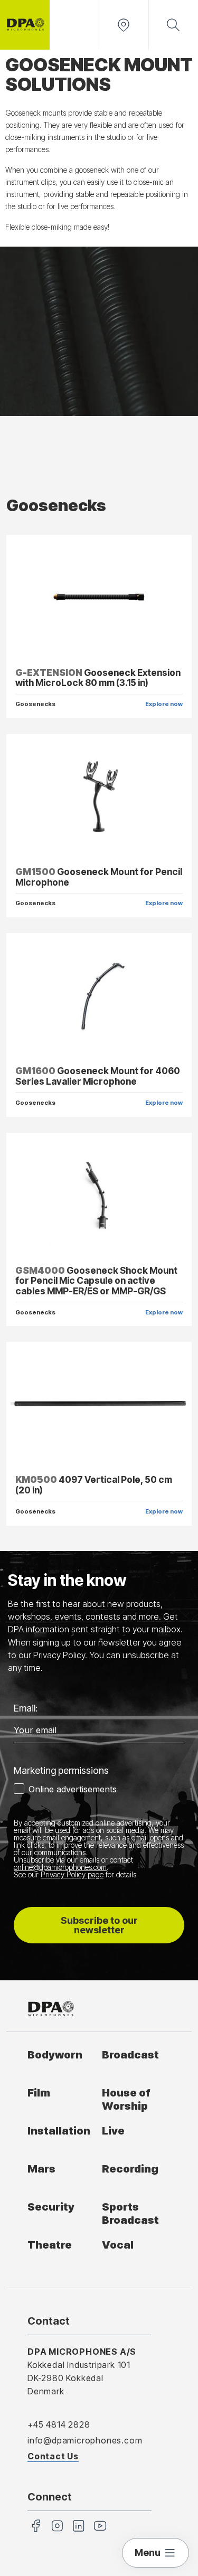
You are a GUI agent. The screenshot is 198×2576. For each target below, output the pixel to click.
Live (113, 2131)
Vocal (118, 2245)
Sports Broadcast (130, 2213)
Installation (59, 2131)
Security (51, 2207)
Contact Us (53, 2456)
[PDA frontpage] (25, 25)
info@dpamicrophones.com (85, 2440)
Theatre (50, 2245)
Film (39, 2093)
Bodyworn (55, 2055)
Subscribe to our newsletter (99, 1925)
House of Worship (126, 2099)
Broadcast (130, 2055)
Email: (26, 1708)
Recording (130, 2169)
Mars (41, 2169)
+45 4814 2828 (59, 2424)
